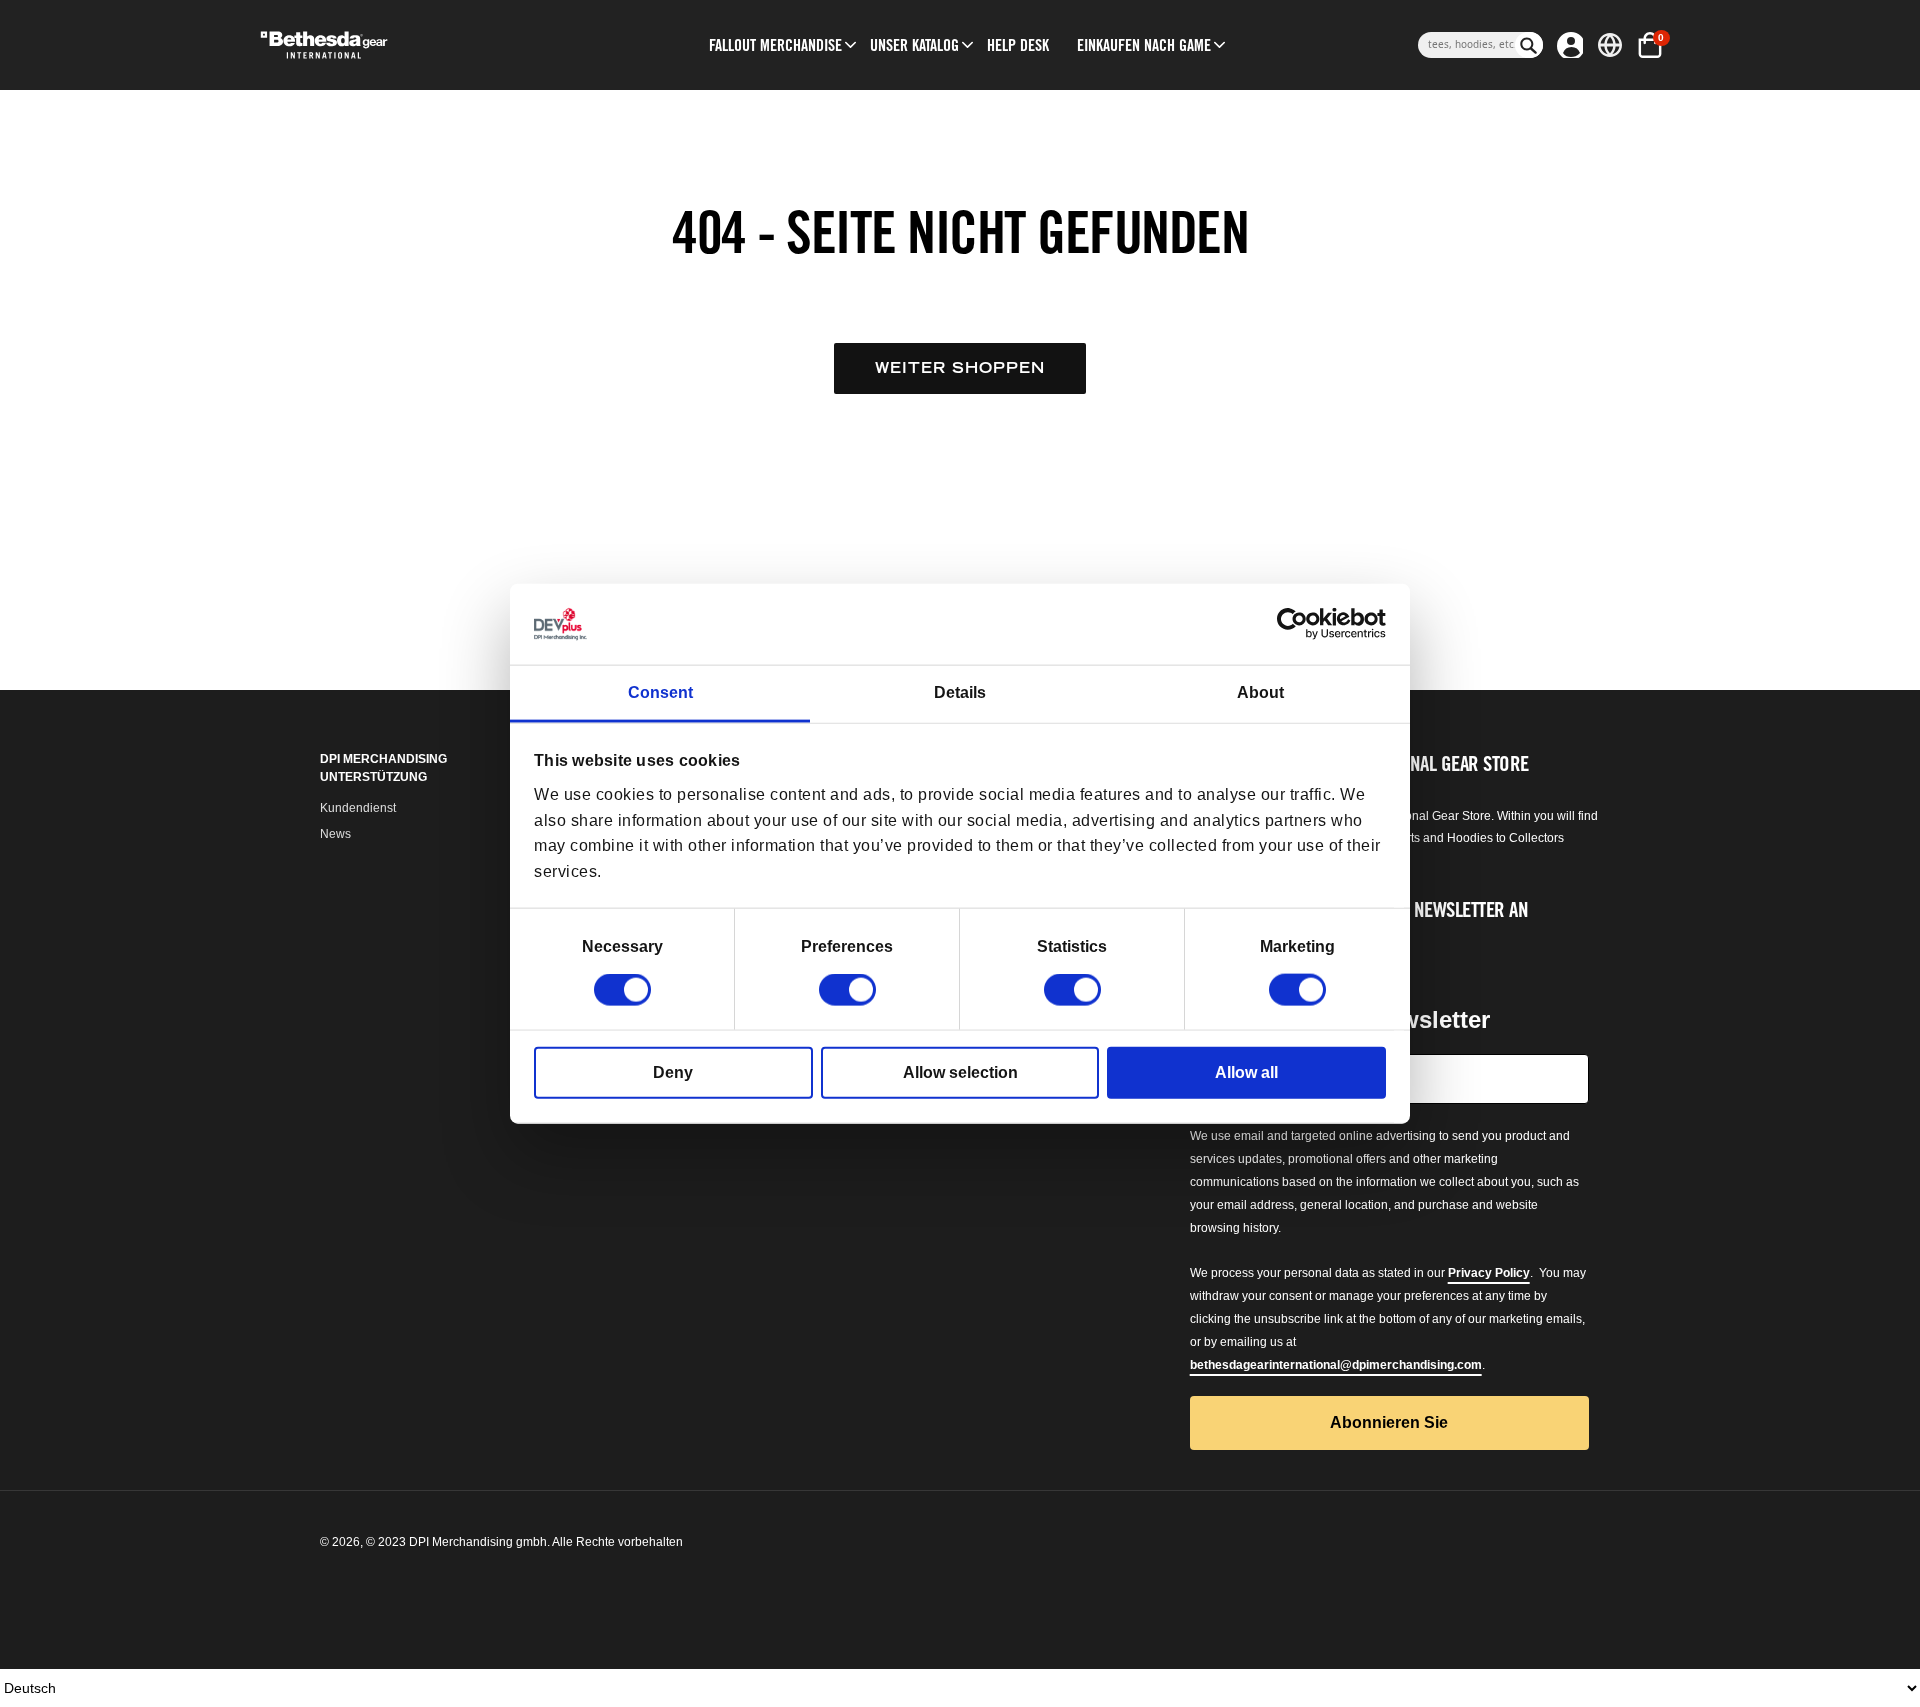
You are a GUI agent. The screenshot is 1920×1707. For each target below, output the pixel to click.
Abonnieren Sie (1389, 1422)
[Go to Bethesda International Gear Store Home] (406, 45)
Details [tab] (960, 692)
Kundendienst (358, 808)
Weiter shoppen (960, 367)
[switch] (847, 990)
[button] (775, 45)
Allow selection (960, 1072)
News (335, 834)
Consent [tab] (660, 692)
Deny (673, 1072)
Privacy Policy (1489, 1273)
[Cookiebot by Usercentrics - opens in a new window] (1298, 624)
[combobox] (1466, 45)
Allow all (1246, 1072)
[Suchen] (1529, 45)
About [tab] (1260, 692)
